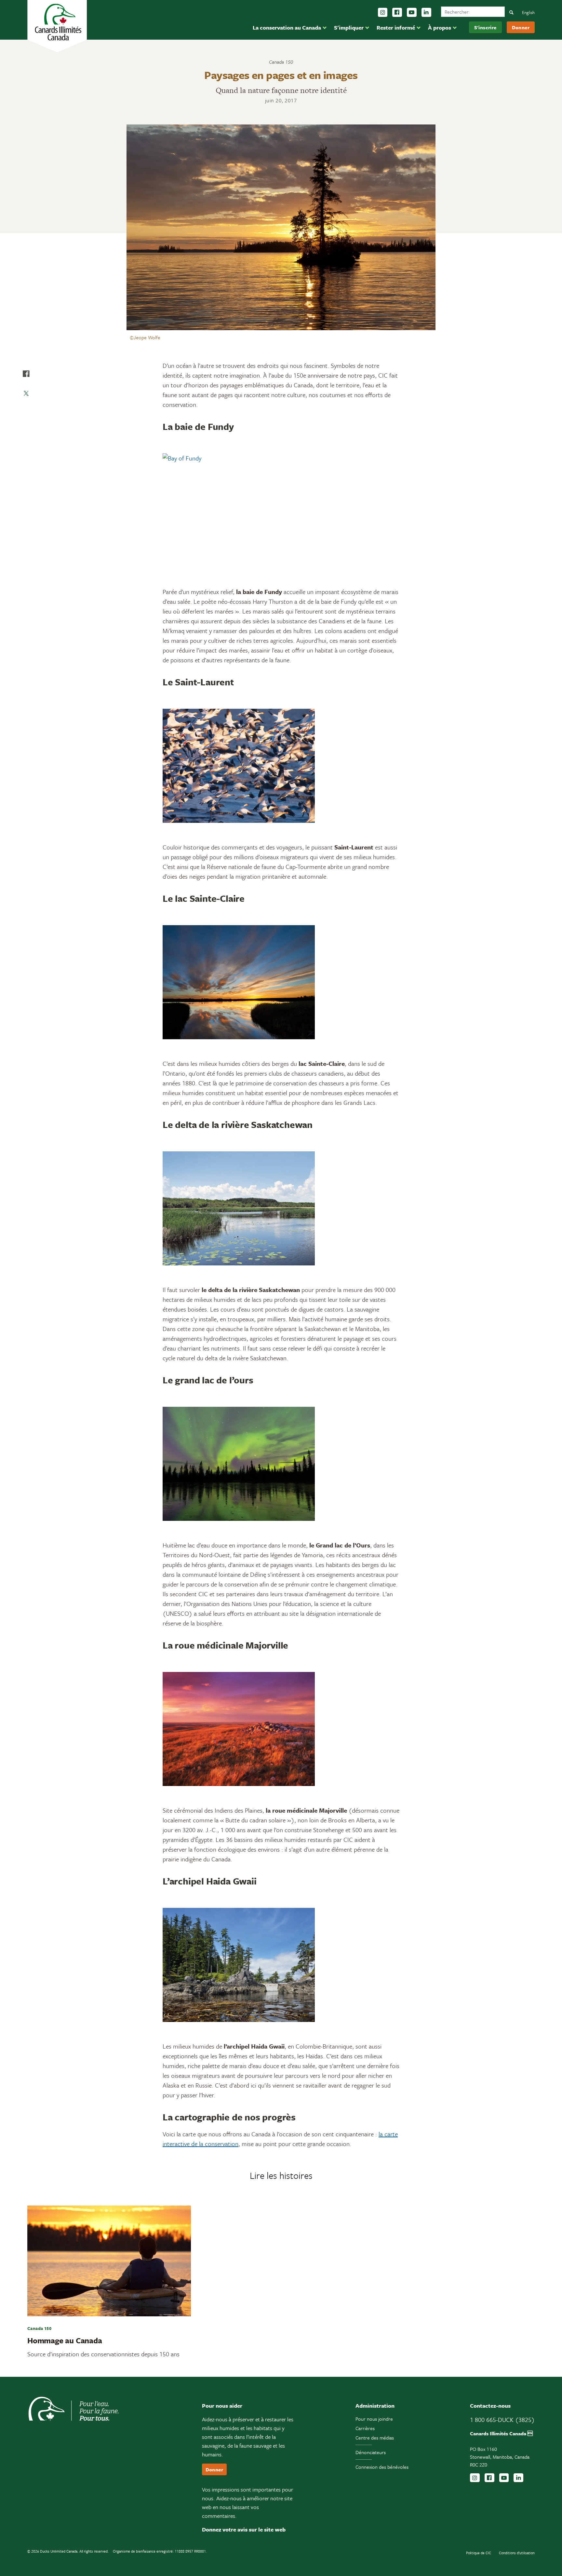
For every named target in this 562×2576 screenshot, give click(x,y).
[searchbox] (473, 12)
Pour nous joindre (374, 2419)
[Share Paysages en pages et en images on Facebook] (26, 374)
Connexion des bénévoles (382, 2467)
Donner (521, 27)
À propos (440, 27)
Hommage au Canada (65, 2340)
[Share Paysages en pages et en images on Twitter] (26, 393)
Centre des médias (375, 2438)
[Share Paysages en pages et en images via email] (26, 413)
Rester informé (396, 27)
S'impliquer (349, 27)
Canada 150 (281, 62)
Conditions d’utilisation (517, 2553)
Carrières (365, 2428)
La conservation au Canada (287, 27)
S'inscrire (485, 27)
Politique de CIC (479, 2553)
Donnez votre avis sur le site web (244, 2529)
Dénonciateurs (371, 2452)
